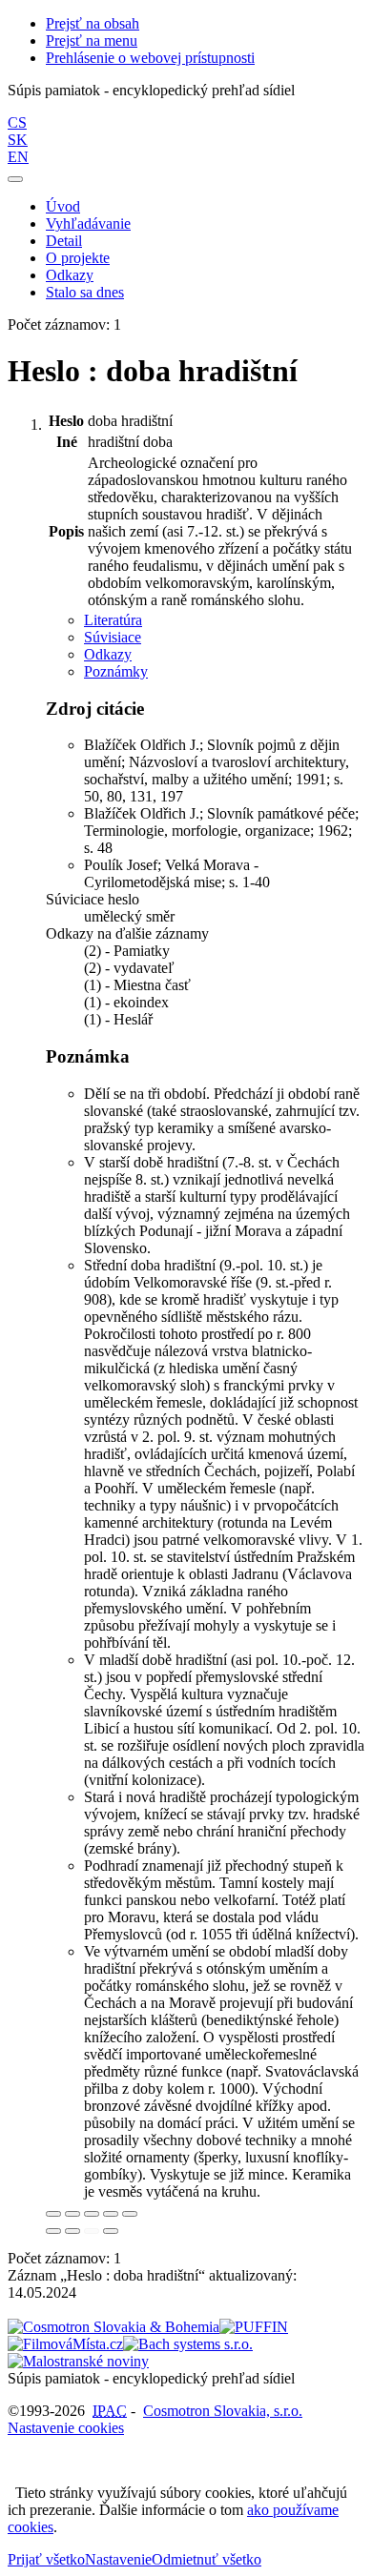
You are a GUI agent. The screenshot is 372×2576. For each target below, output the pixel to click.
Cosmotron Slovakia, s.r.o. (223, 2411)
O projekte (78, 258)
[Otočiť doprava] (72, 2231)
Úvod (63, 206)
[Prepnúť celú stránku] (111, 2214)
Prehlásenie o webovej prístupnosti (150, 58)
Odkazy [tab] (108, 654)
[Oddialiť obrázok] (72, 2214)
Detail (64, 241)
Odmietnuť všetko (207, 2559)
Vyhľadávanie (88, 223)
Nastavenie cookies (66, 2428)
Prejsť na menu (92, 41)
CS (17, 122)
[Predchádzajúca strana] (92, 2231)
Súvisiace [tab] (113, 637)
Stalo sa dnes (85, 292)
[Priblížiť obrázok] (53, 2214)
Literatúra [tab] (113, 620)
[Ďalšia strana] (111, 2231)
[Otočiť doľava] (53, 2231)
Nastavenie (118, 2559)
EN (18, 157)
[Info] (130, 2214)
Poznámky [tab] (116, 671)
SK (18, 140)
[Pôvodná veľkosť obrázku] (92, 2214)
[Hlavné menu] (15, 179)
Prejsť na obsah (93, 23)
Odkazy (70, 275)
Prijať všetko (46, 2559)
